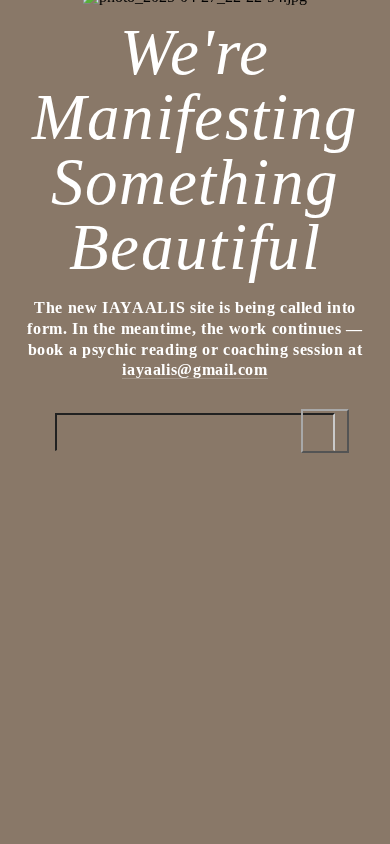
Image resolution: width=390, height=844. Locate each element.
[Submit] (325, 431)
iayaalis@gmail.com (195, 369)
